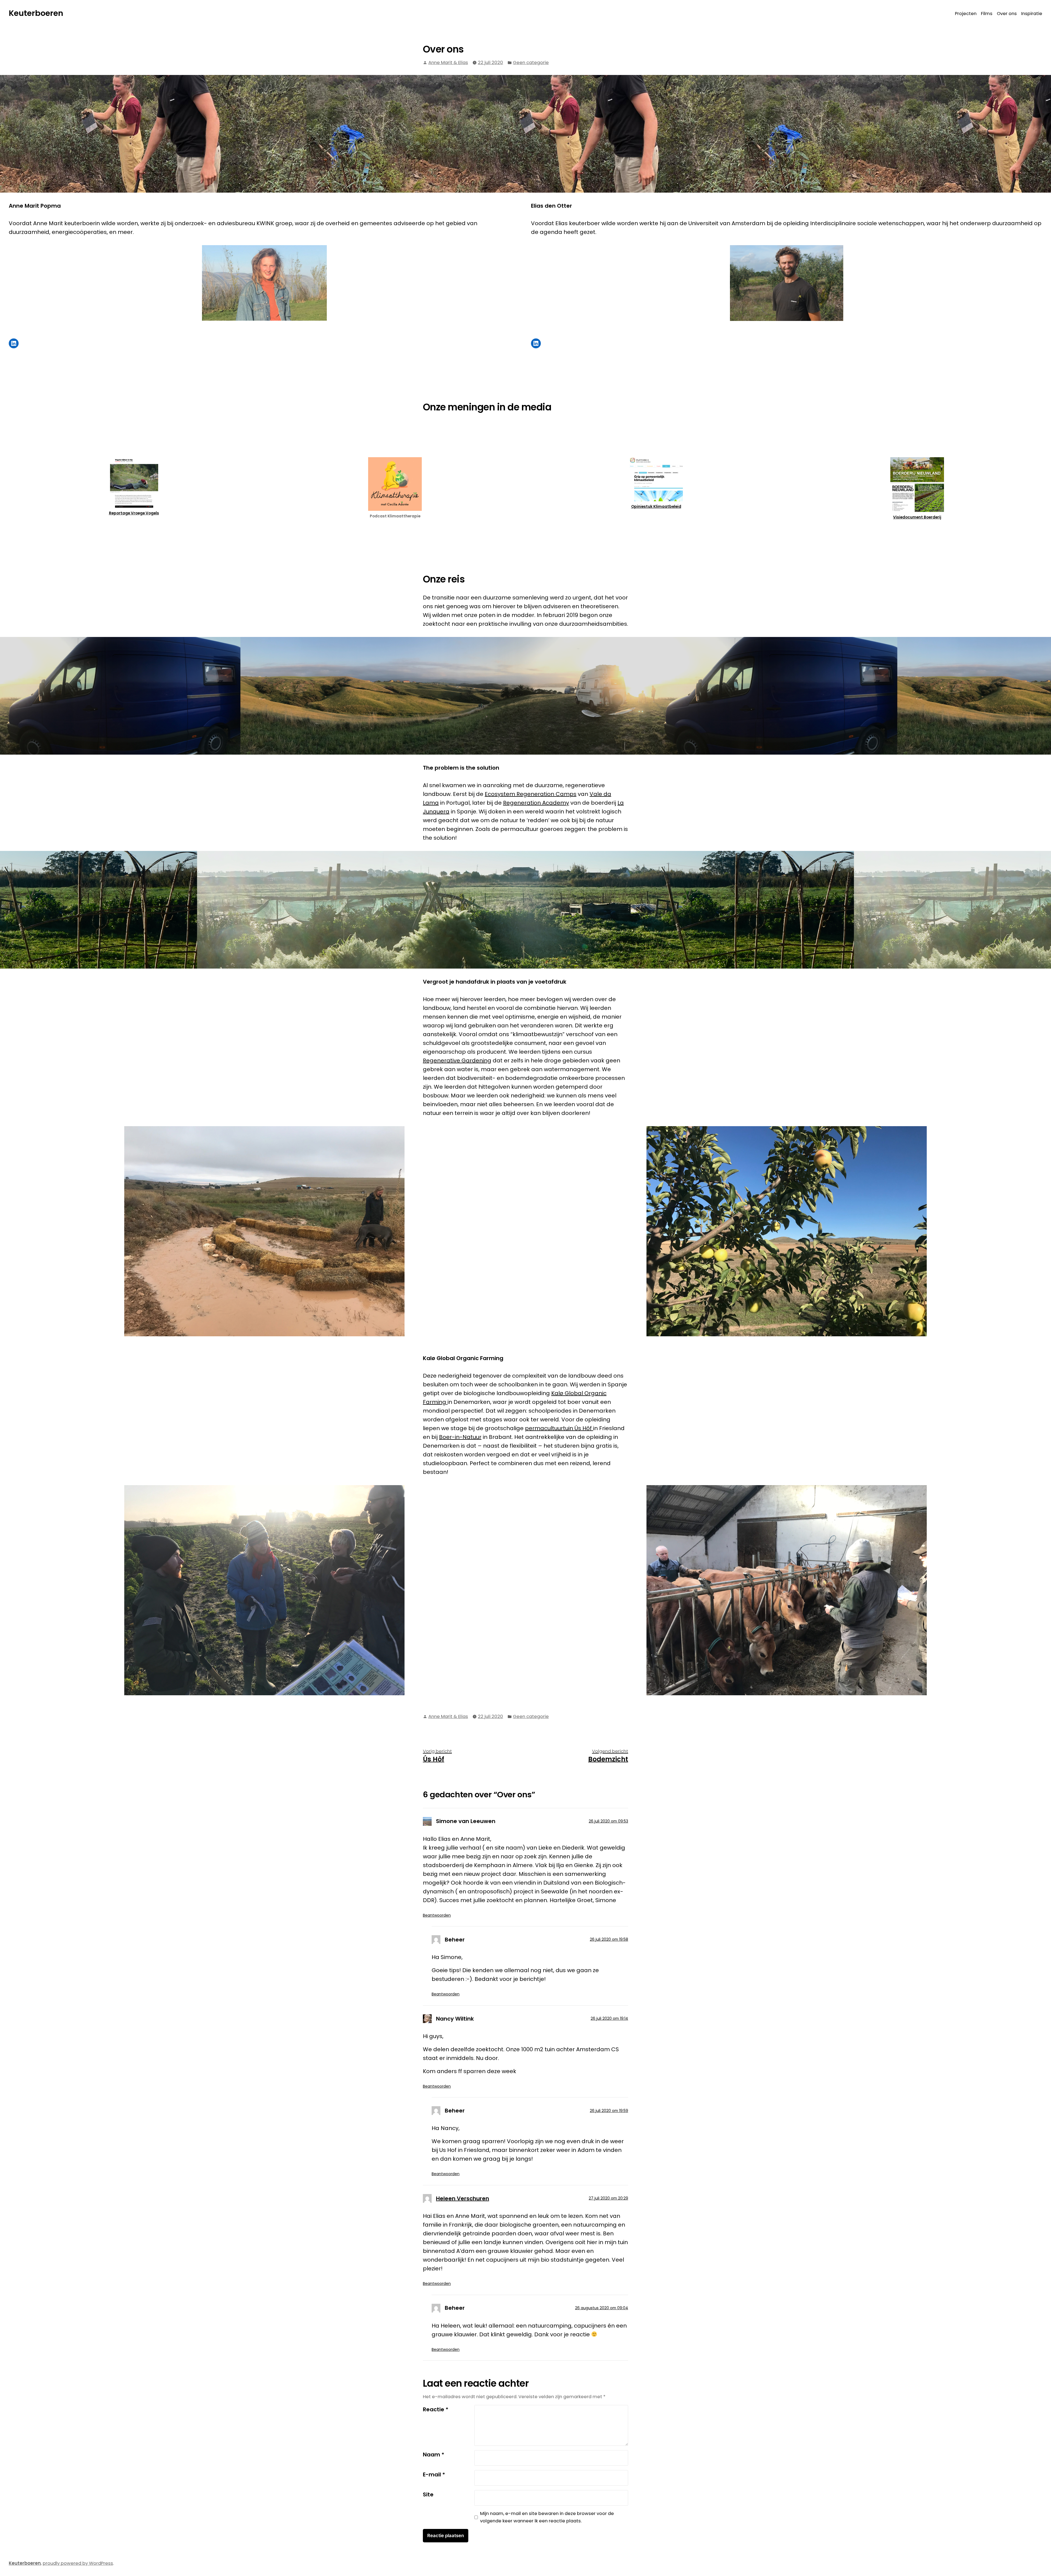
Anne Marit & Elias (448, 63)
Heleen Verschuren (463, 2198)
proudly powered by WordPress (78, 2563)
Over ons (1007, 14)
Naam (434, 2455)
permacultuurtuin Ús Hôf (559, 1428)
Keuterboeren (36, 13)
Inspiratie (1032, 14)
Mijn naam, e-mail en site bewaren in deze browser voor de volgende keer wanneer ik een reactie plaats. (547, 2517)
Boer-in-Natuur (460, 1437)
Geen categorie (531, 63)
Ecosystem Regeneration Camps (531, 794)
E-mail (434, 2474)
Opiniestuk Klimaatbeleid (656, 506)
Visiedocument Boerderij (917, 517)
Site (428, 2494)
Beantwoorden (437, 1915)
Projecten (966, 14)
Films (987, 14)
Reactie (436, 2409)
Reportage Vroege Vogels (134, 513)
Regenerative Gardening (457, 1060)
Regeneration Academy (536, 803)
